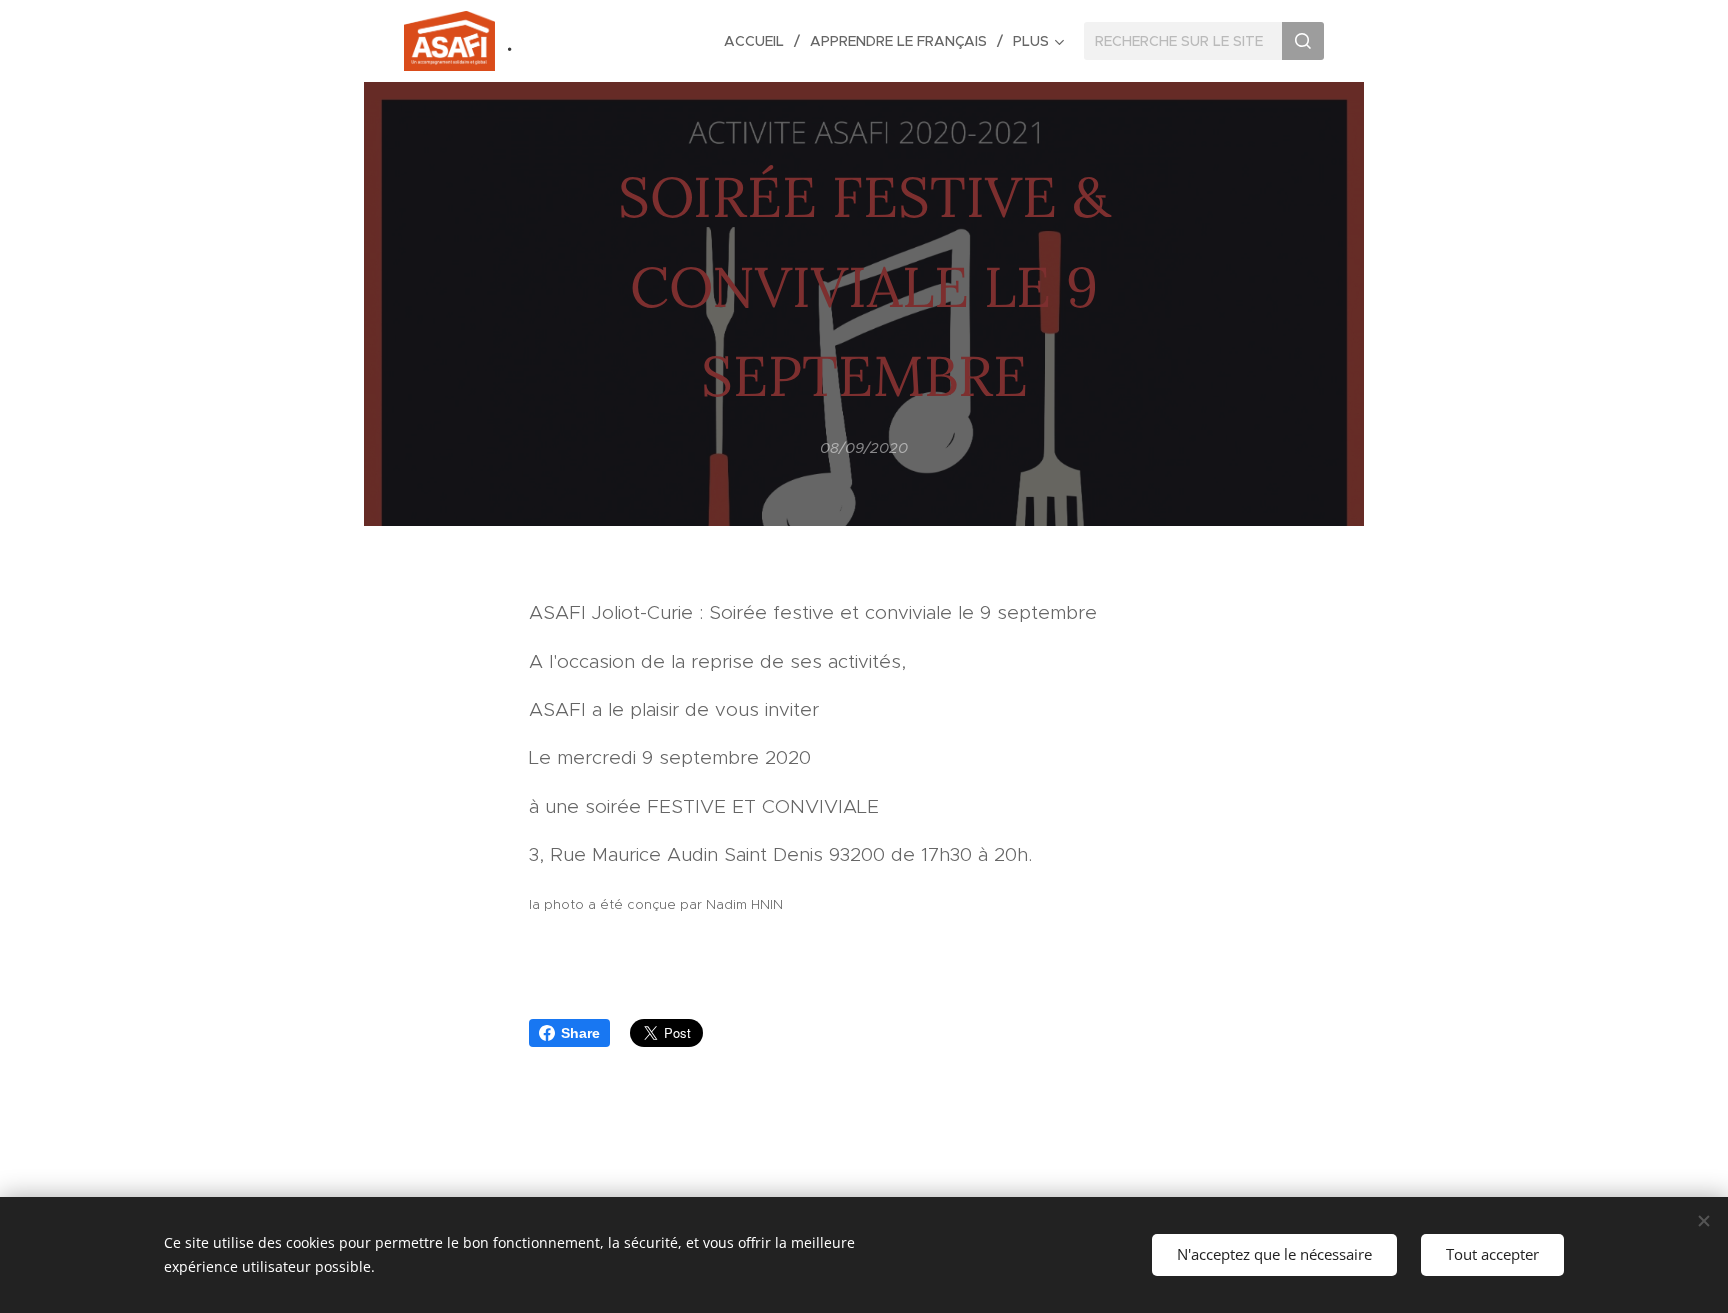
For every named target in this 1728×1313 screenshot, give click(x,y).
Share (580, 1033)
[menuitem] (759, 41)
